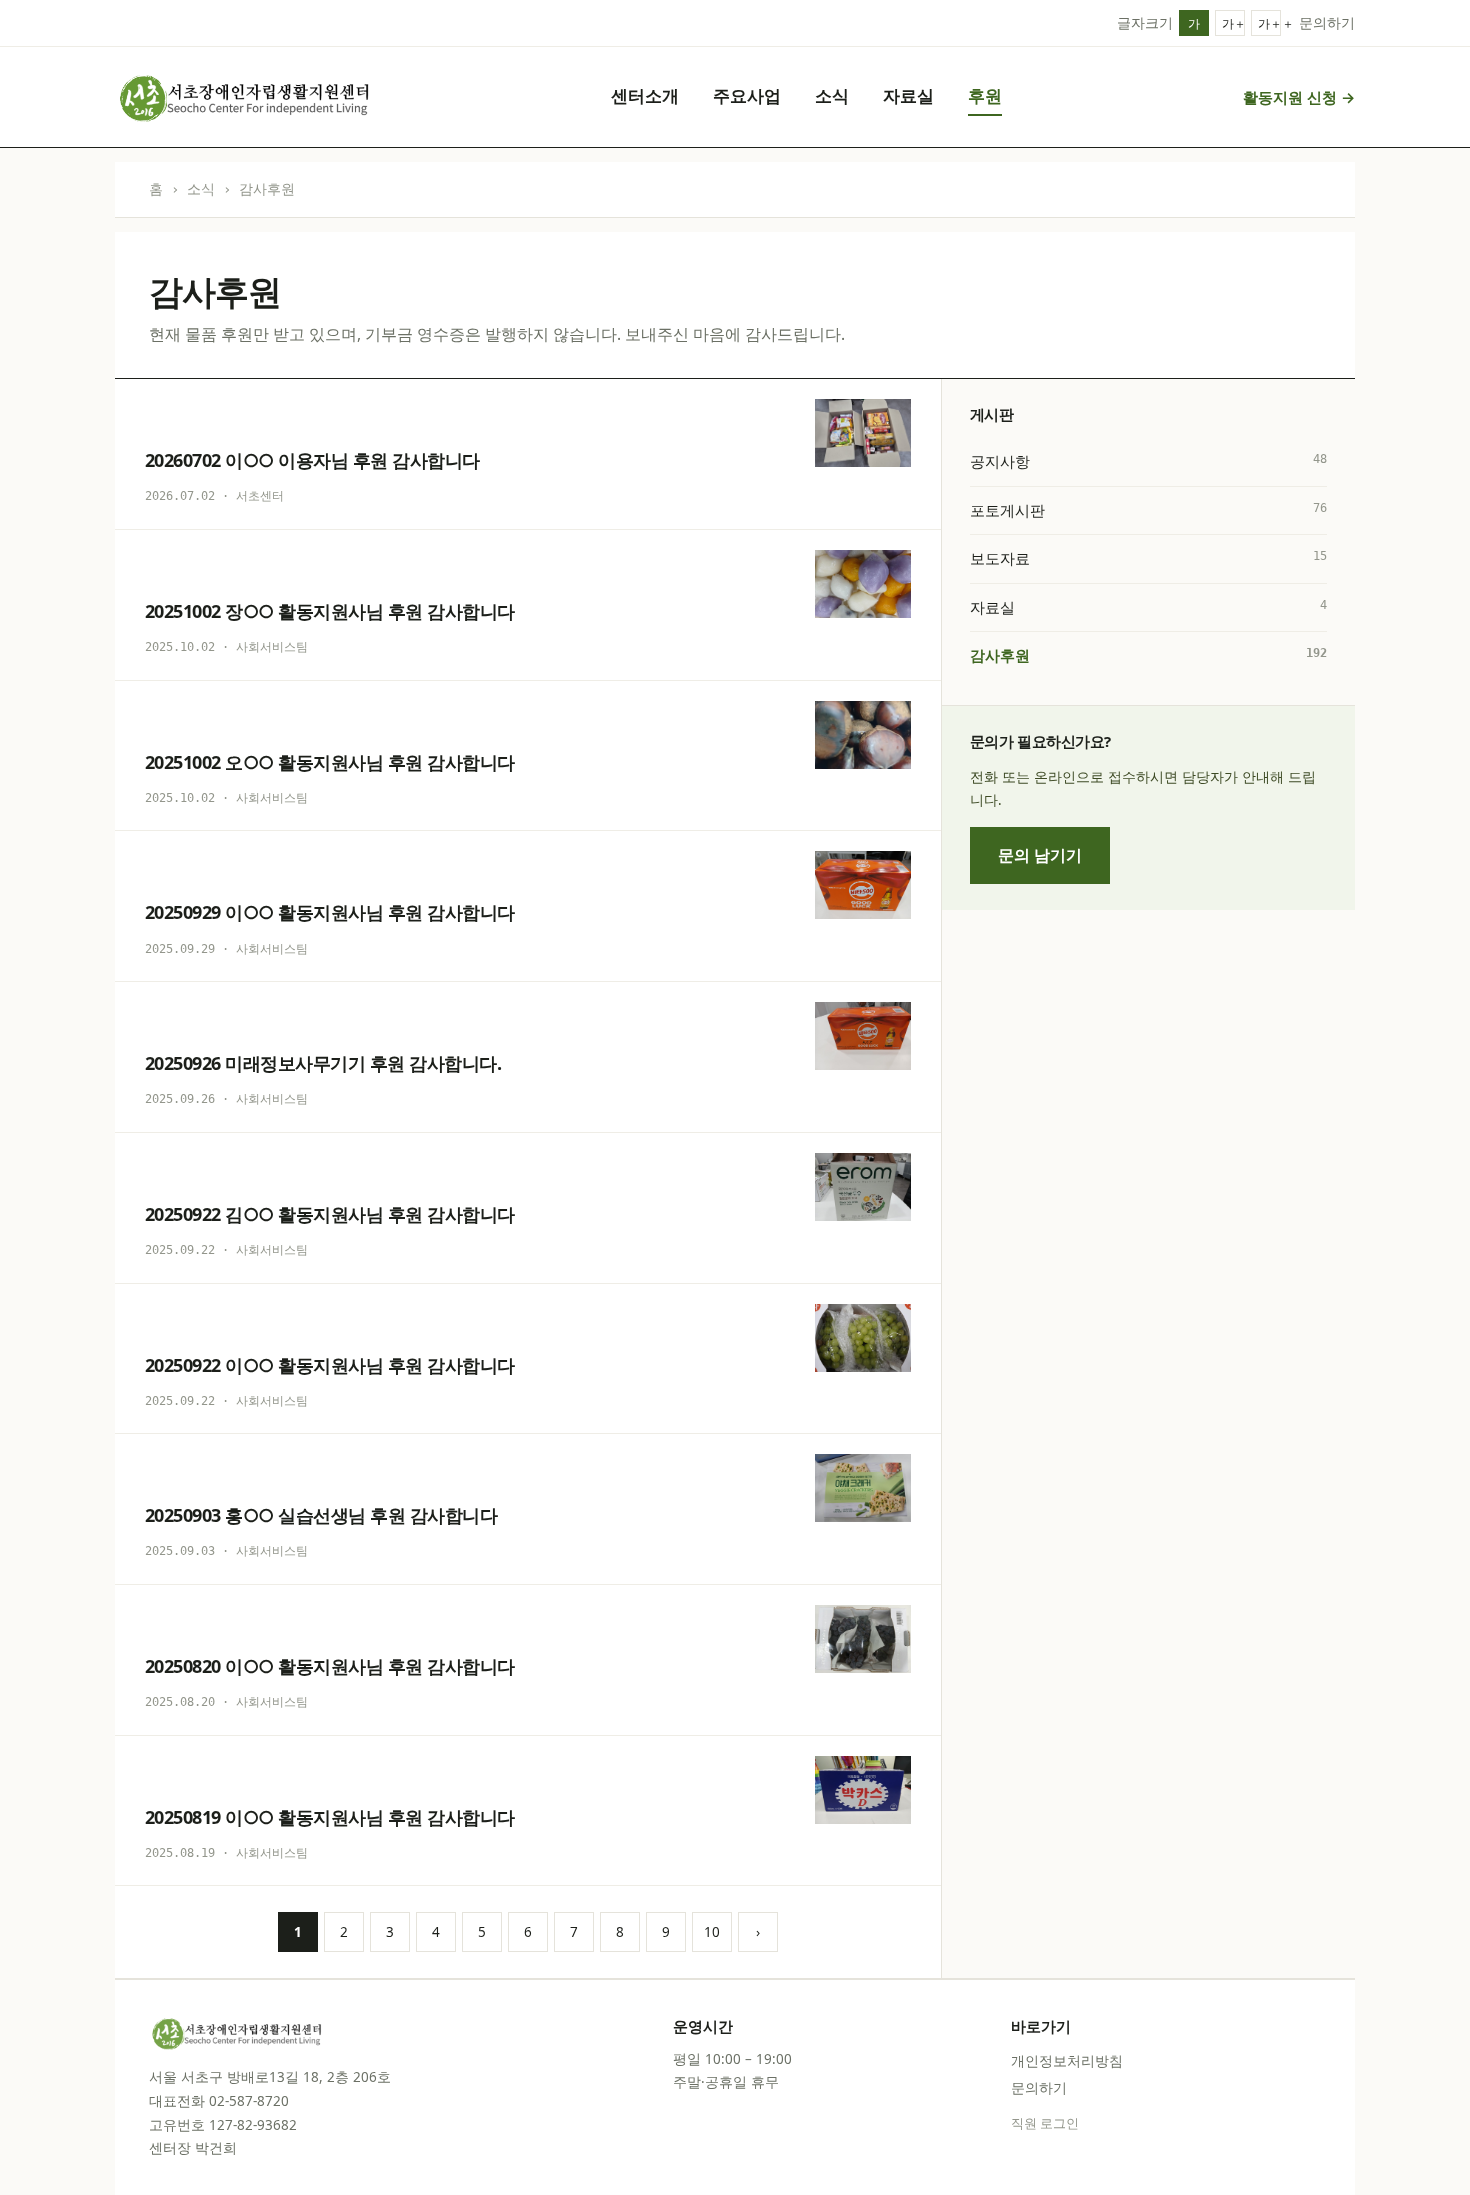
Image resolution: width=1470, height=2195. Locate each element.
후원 (985, 95)
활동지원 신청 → (1299, 97)
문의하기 (1327, 22)
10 (712, 1932)
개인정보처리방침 (1067, 2061)
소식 (832, 95)
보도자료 (1148, 558)
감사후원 (1148, 655)
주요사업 (747, 95)
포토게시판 (1148, 510)
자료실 (908, 95)
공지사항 (1148, 461)
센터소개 (645, 95)
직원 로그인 (1045, 2123)
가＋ (1233, 23)
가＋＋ (1269, 23)
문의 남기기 (1040, 855)
